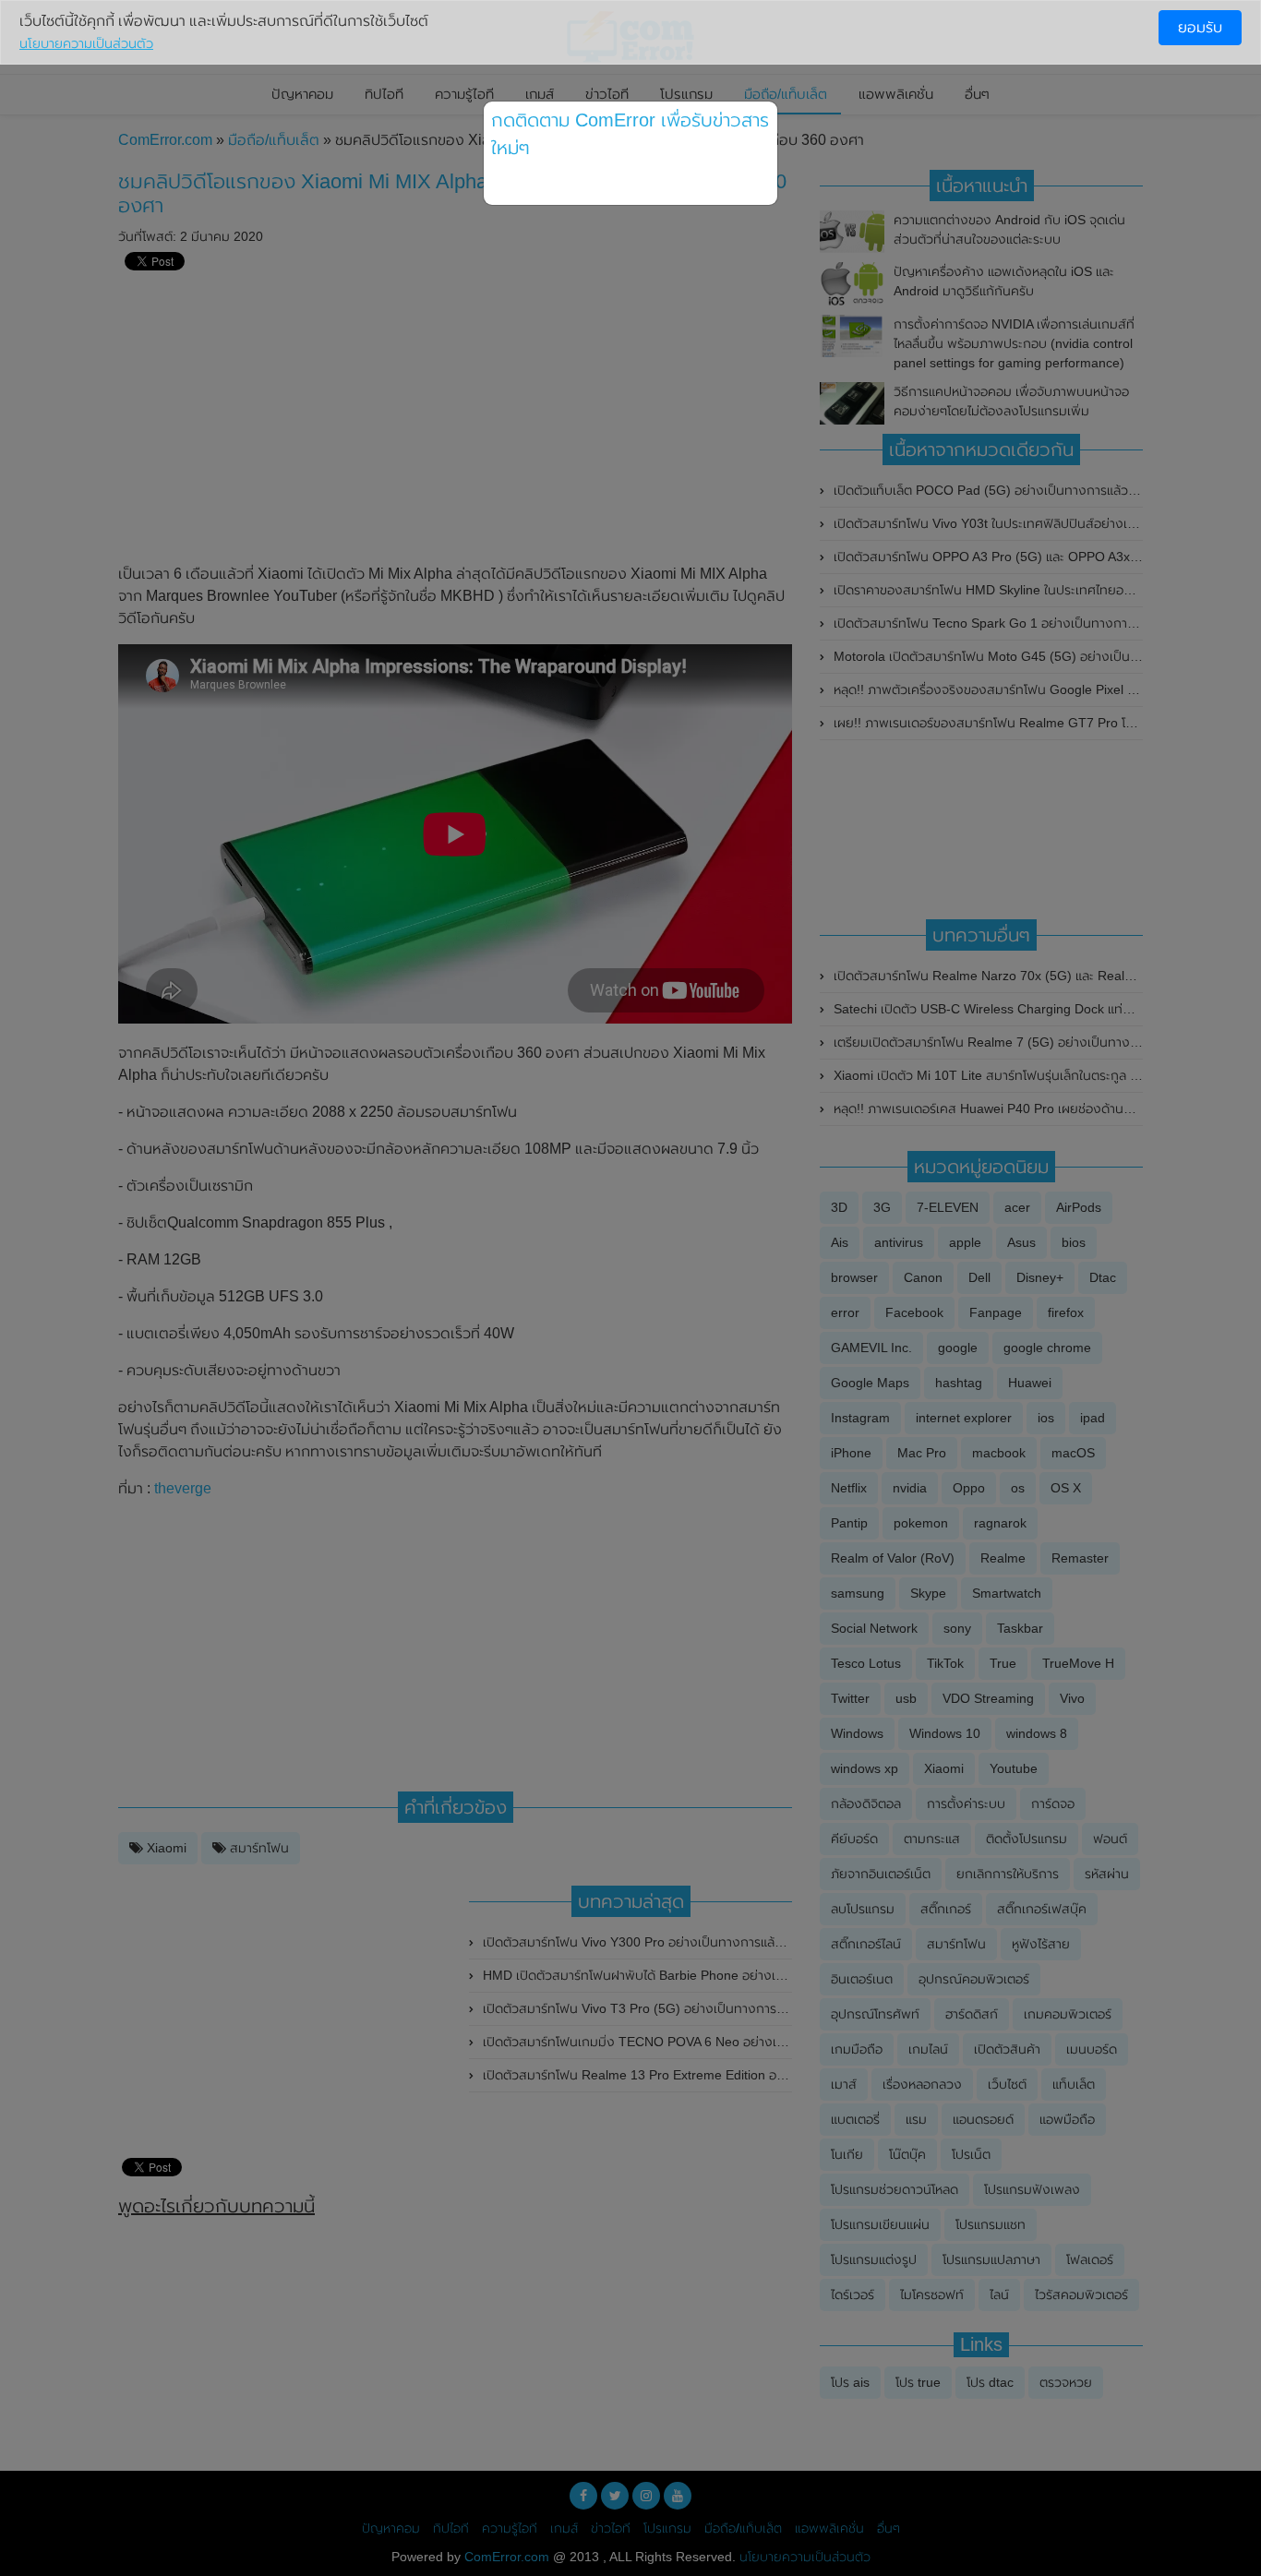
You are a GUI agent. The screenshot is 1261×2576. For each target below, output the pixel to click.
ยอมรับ (1200, 27)
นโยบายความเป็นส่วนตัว (86, 43)
